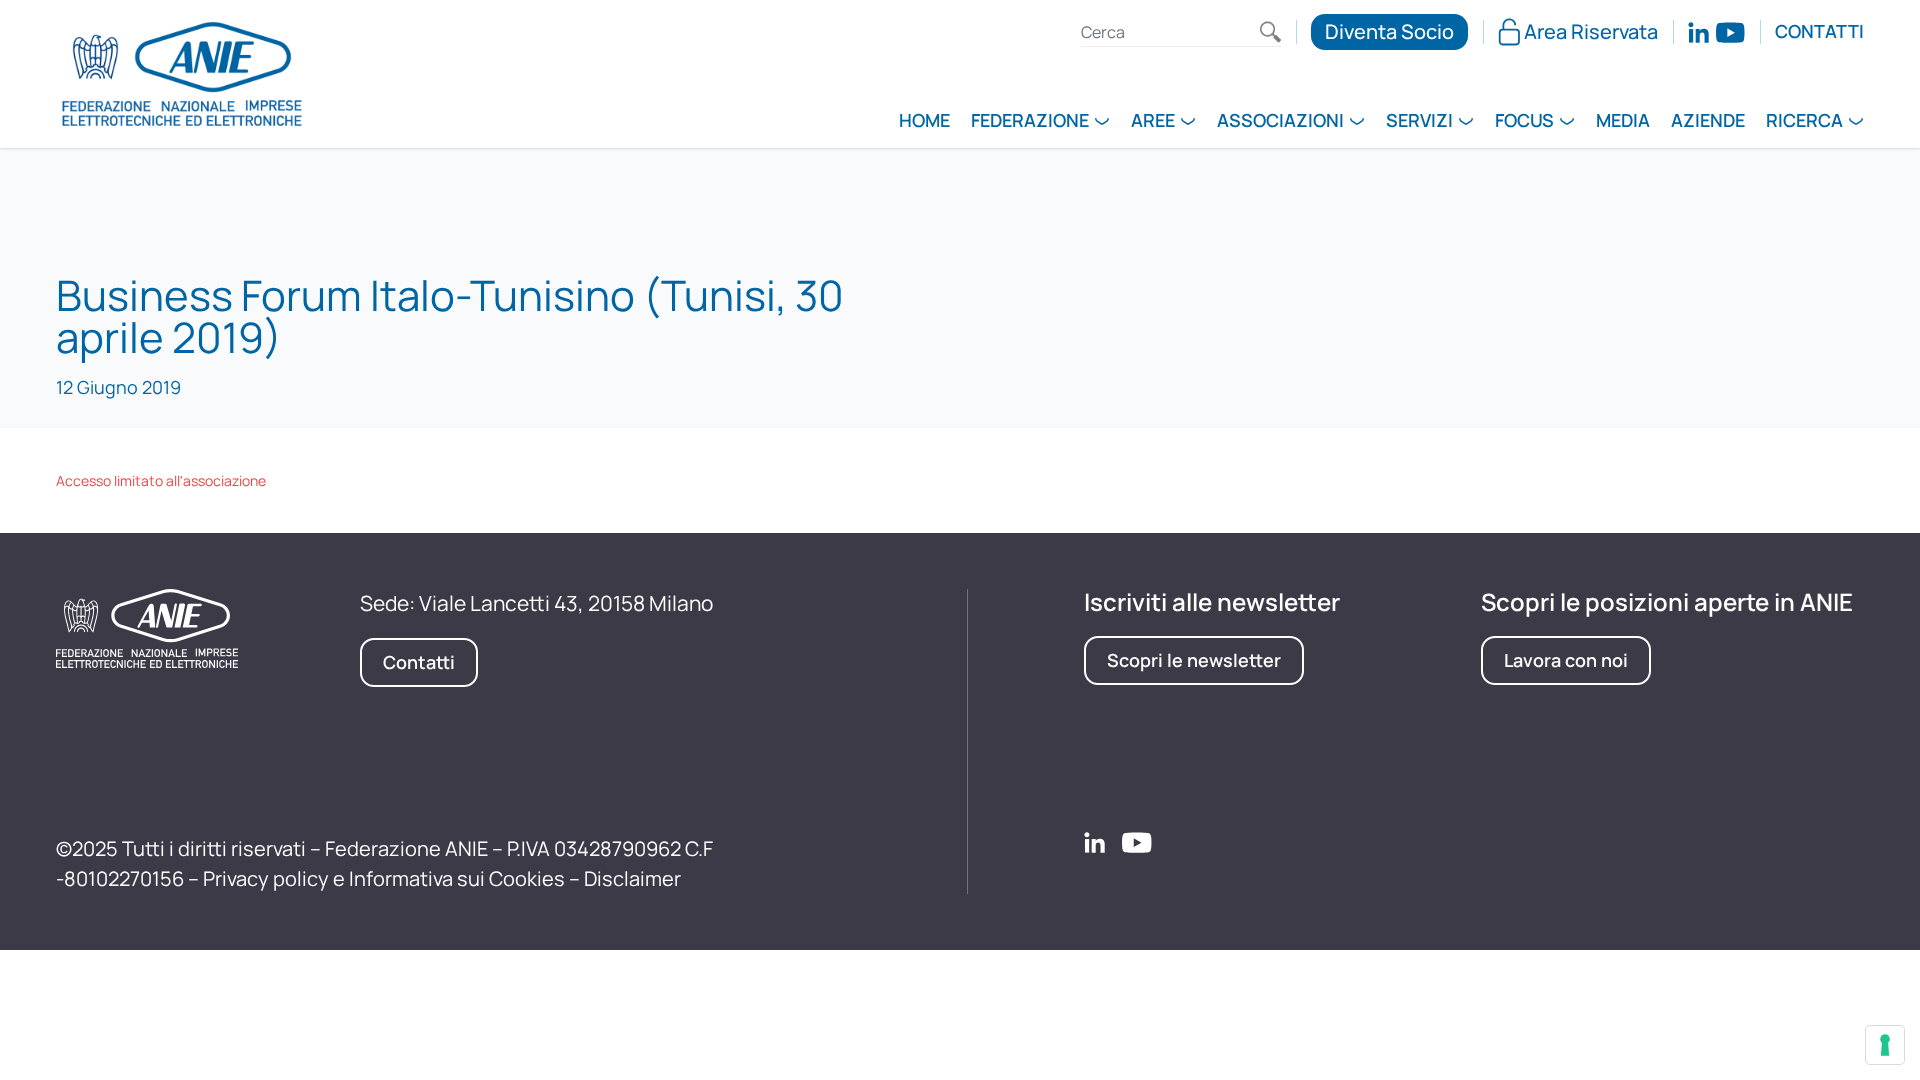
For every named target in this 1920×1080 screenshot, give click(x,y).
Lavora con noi (1566, 660)
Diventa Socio (1389, 31)
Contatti (1819, 32)
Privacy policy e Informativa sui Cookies (384, 878)
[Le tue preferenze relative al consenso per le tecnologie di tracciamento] (1885, 1045)
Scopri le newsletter (1194, 660)
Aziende (1708, 122)
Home (924, 122)
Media (1623, 122)
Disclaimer (632, 878)
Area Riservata (1591, 31)
